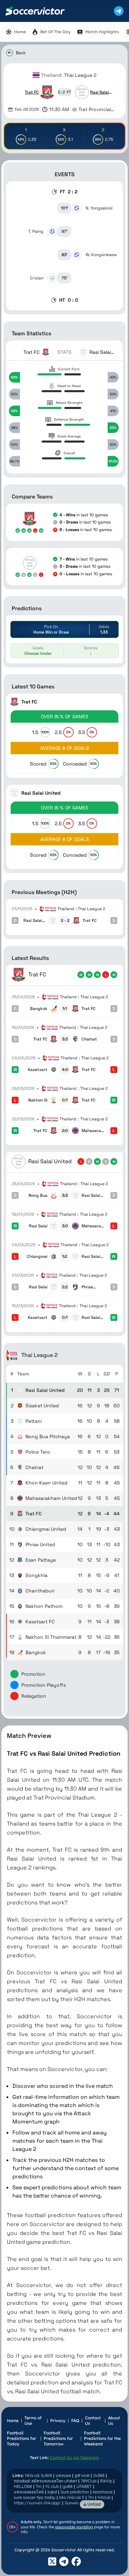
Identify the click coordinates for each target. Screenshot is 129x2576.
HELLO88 (23, 2486)
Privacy (58, 2421)
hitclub (104, 2497)
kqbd (52, 2492)
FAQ (75, 2421)
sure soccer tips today (35, 2497)
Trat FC (32, 92)
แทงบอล (63, 2475)
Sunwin (72, 2503)
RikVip (106, 2481)
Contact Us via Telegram (74, 2458)
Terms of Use (33, 2421)
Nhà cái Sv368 (39, 2475)
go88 (68, 2486)
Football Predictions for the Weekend (102, 2438)
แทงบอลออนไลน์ (29, 2492)
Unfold (94, 2504)
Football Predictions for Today (21, 2438)
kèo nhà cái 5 (72, 2497)
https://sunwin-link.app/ (37, 2503)
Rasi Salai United (99, 92)
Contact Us (93, 2421)
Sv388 (99, 2475)
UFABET (84, 2486)
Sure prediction (75, 2492)
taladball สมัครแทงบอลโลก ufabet (45, 2481)
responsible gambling (74, 2527)
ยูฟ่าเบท (82, 2475)
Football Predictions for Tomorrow (58, 2438)
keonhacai (103, 2492)
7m (39, 2486)
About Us (114, 2421)
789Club (89, 2481)
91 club (52, 2486)
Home (13, 2421)
